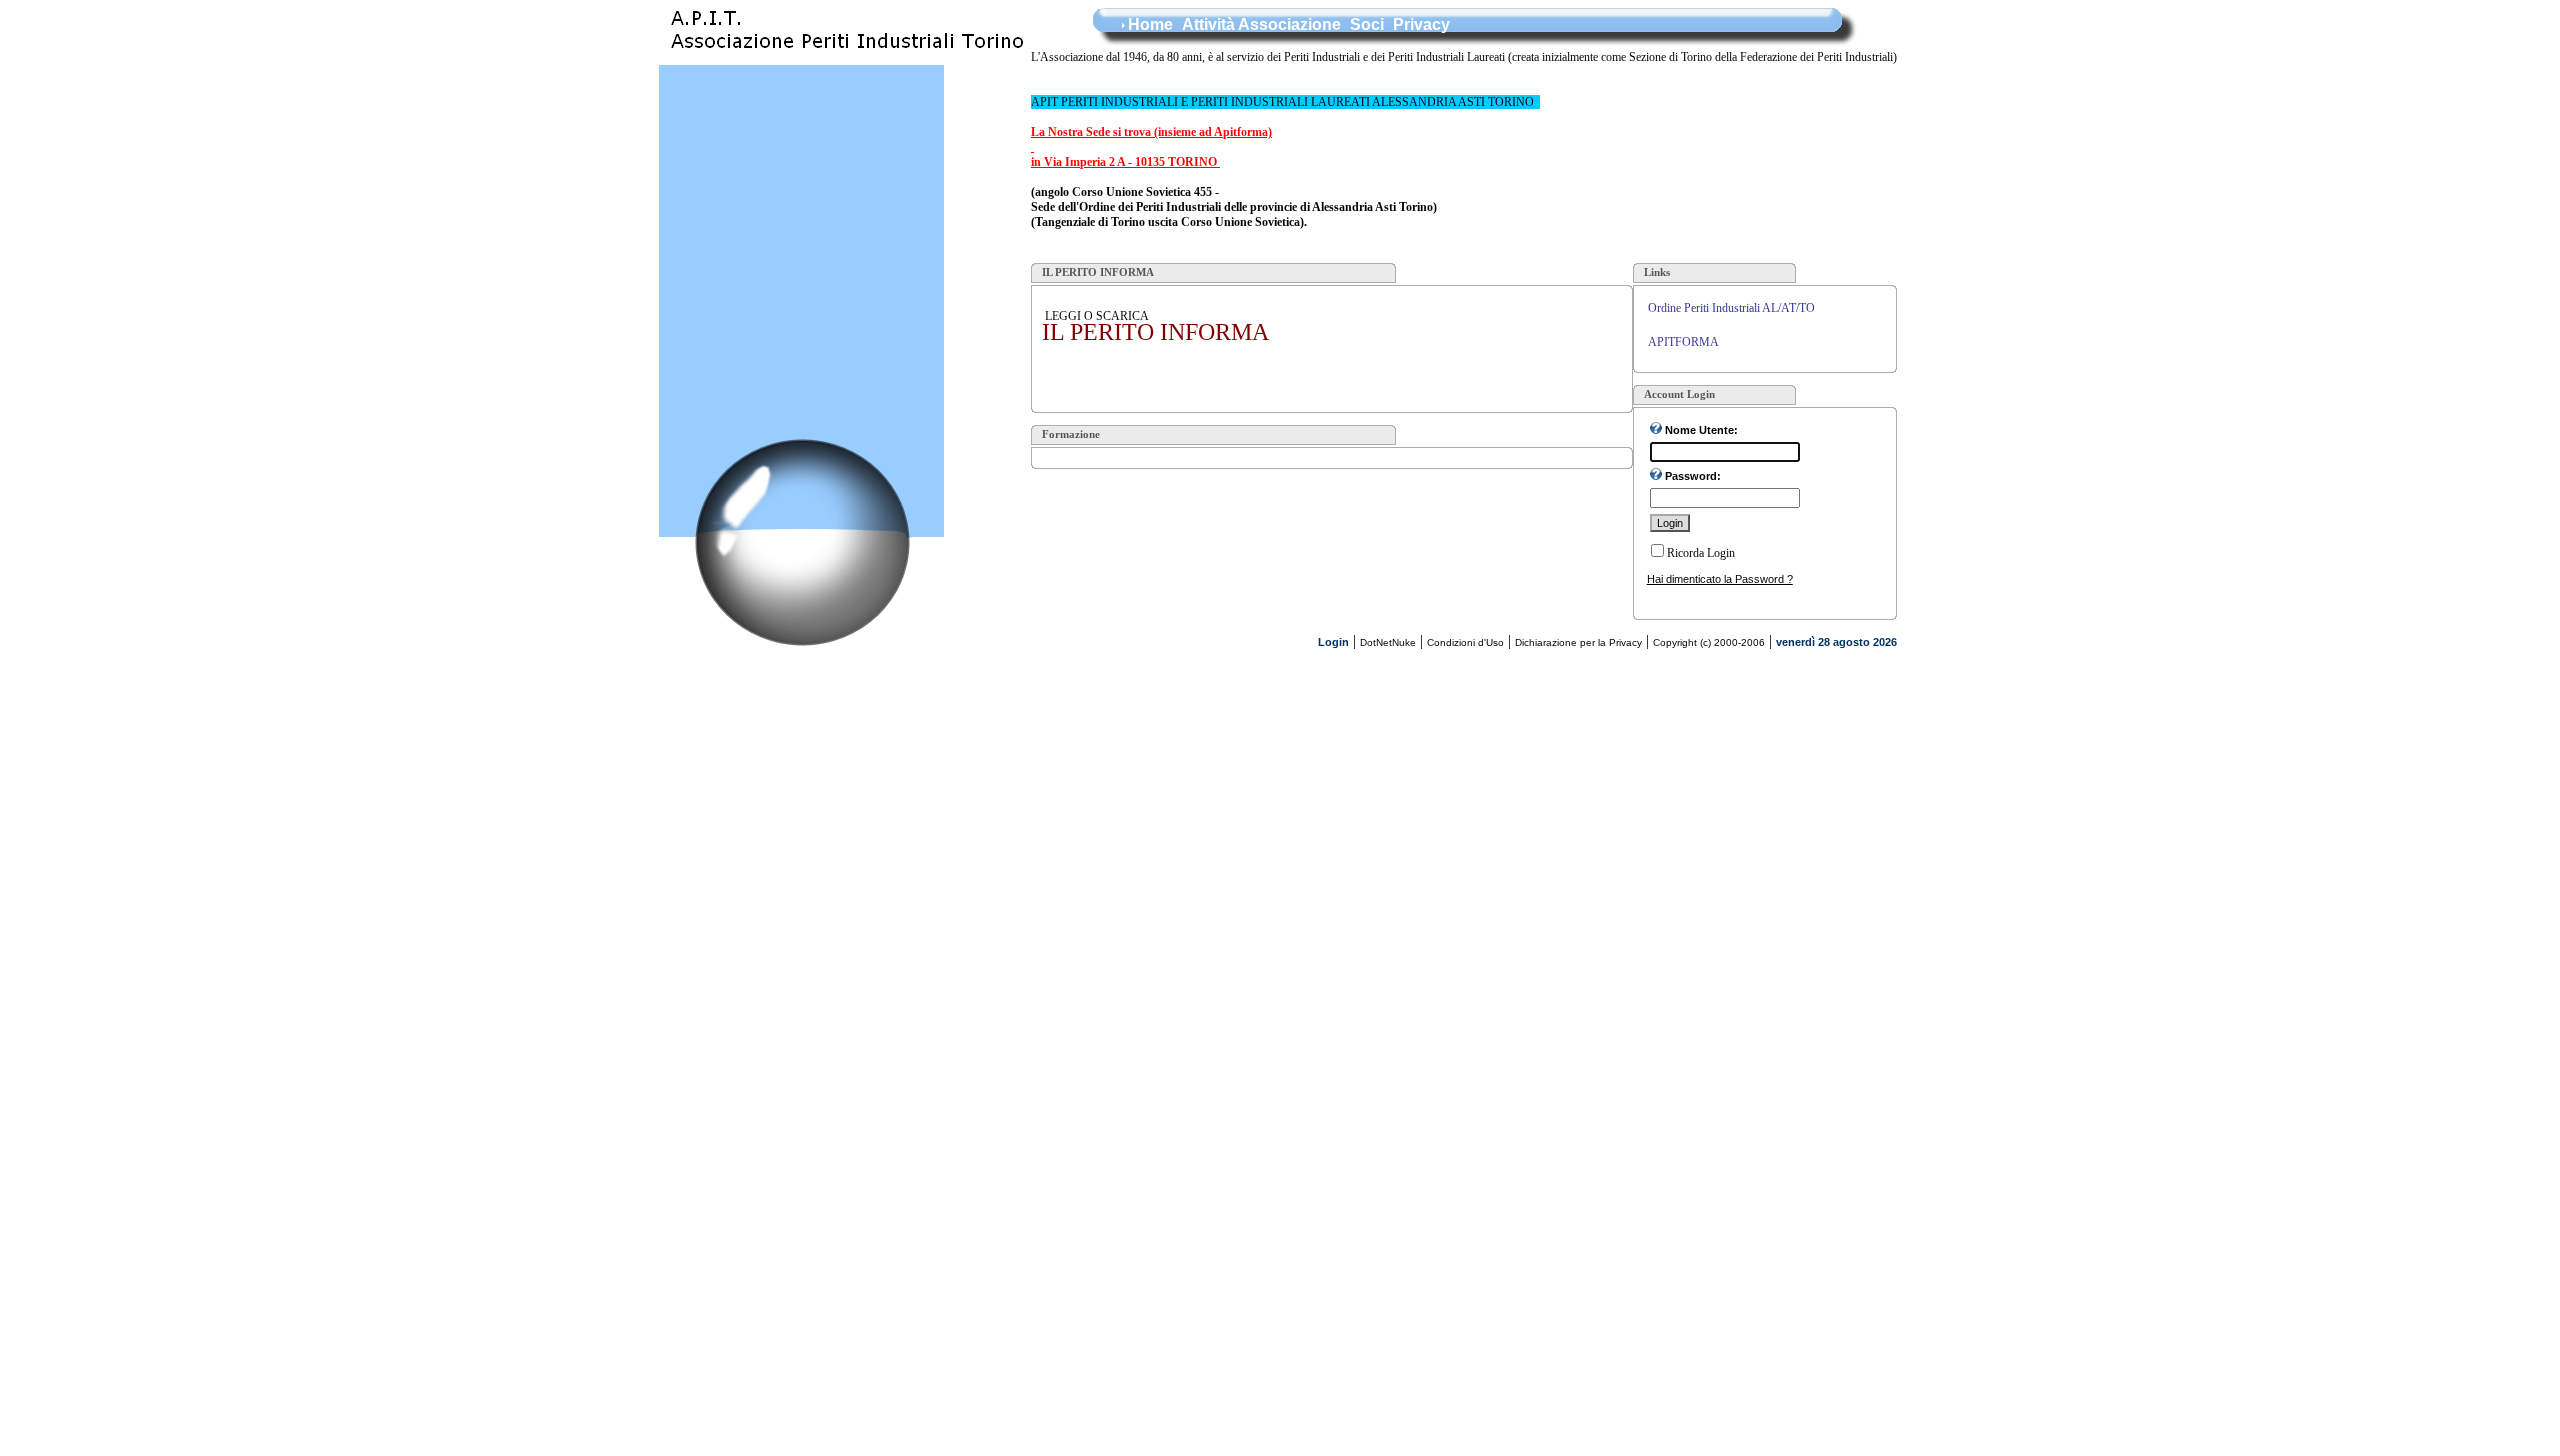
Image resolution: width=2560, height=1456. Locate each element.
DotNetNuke (1388, 642)
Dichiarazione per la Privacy (1578, 642)
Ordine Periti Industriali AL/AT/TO (1731, 308)
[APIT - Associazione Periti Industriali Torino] (845, 59)
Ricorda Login (1701, 553)
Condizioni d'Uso (1465, 642)
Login (1333, 642)
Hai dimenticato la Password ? (1720, 579)
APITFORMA (1683, 342)
